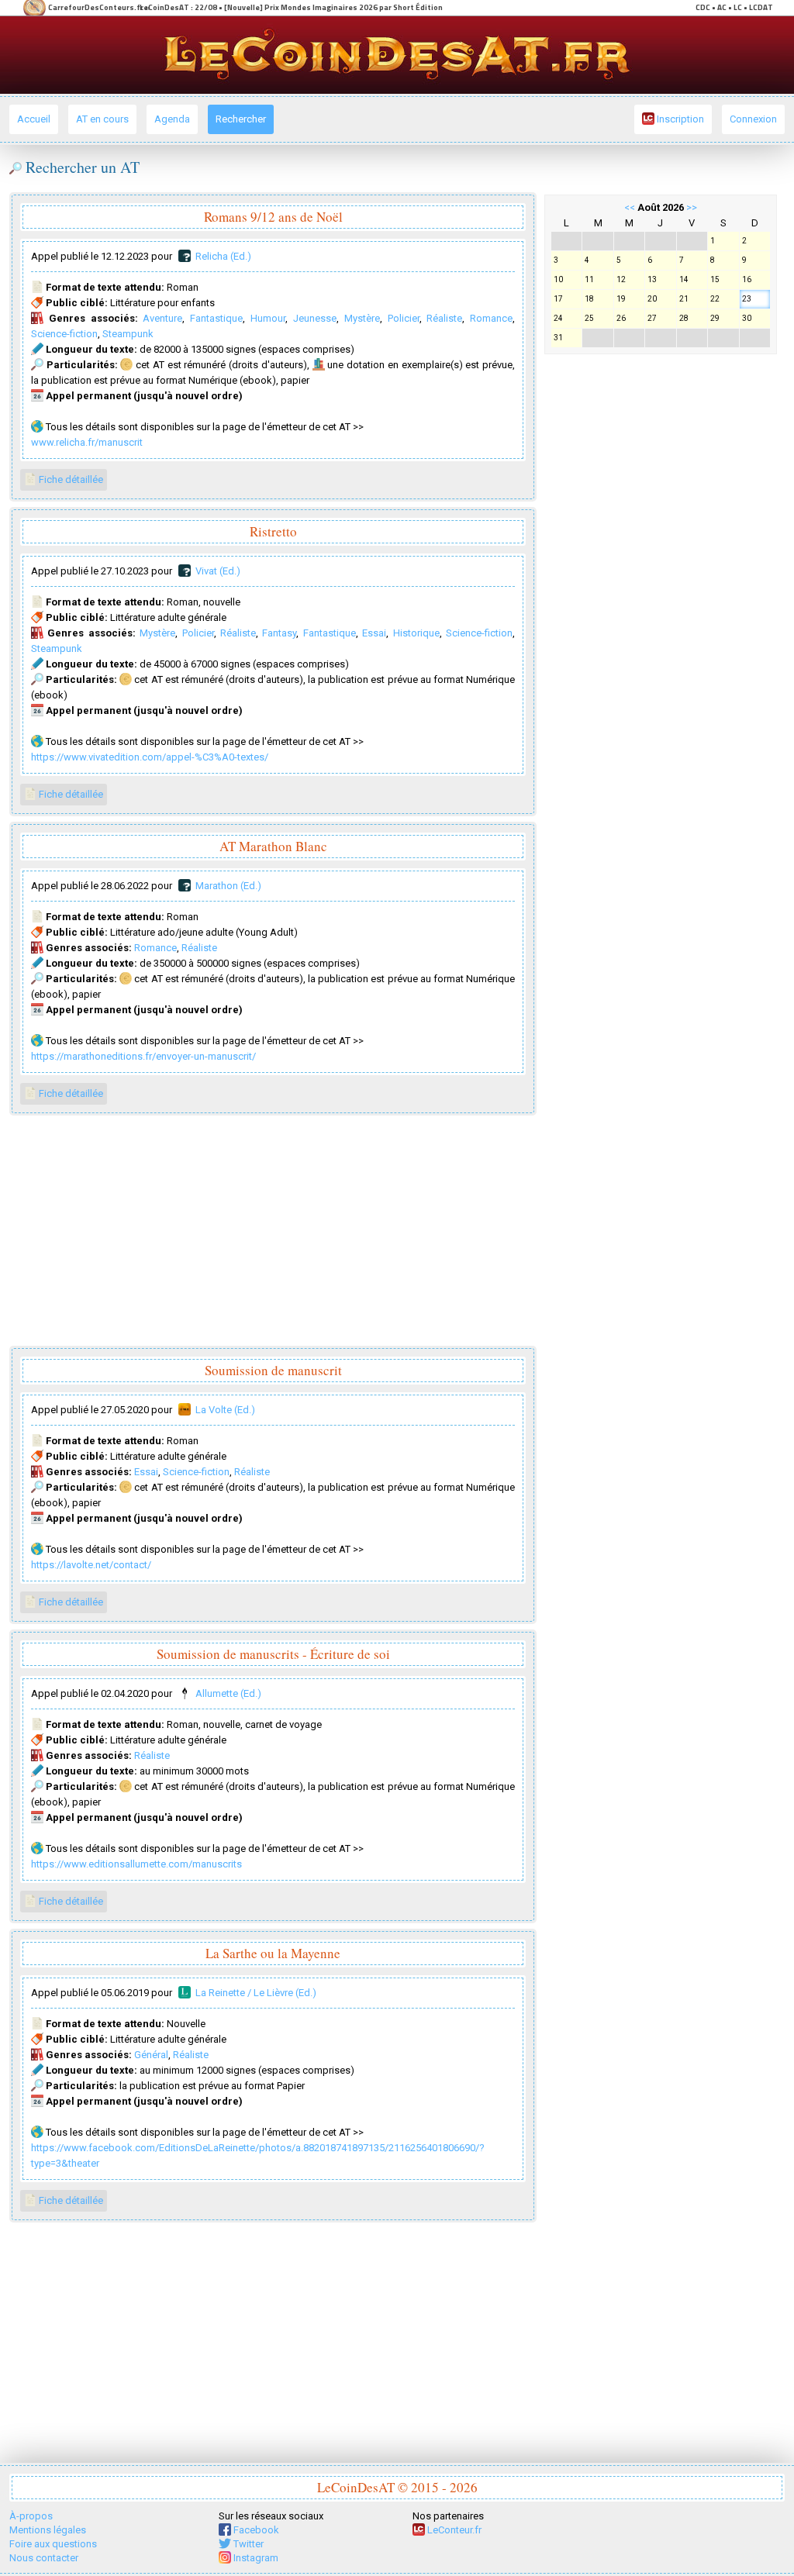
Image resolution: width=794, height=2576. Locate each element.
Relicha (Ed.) (223, 256)
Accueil (34, 119)
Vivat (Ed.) (218, 571)
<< (630, 207)
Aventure (162, 318)
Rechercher (241, 119)
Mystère (362, 318)
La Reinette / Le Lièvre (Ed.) (256, 1993)
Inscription (679, 119)
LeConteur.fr (453, 2530)
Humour (268, 318)
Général (151, 2055)
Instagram (255, 2558)
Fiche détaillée (70, 479)
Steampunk (128, 334)
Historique (416, 633)
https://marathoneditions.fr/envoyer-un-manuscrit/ (143, 1056)
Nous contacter (44, 2558)
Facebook (255, 2530)
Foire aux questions (53, 2544)
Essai (374, 633)
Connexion (753, 119)
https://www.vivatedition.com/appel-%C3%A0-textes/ (150, 757)
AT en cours (102, 119)
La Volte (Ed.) (225, 1410)
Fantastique (216, 318)
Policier (404, 318)
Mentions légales (48, 2530)
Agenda (172, 119)
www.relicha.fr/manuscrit (87, 442)
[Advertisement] (273, 1232)
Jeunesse (315, 318)
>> (692, 207)
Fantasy (279, 633)
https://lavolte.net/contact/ (91, 1565)
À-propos (31, 2516)
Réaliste (444, 318)
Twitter (247, 2544)
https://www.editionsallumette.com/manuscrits (136, 1864)
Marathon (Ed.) (228, 886)
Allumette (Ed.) (228, 1693)
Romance (491, 318)
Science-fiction (64, 334)
